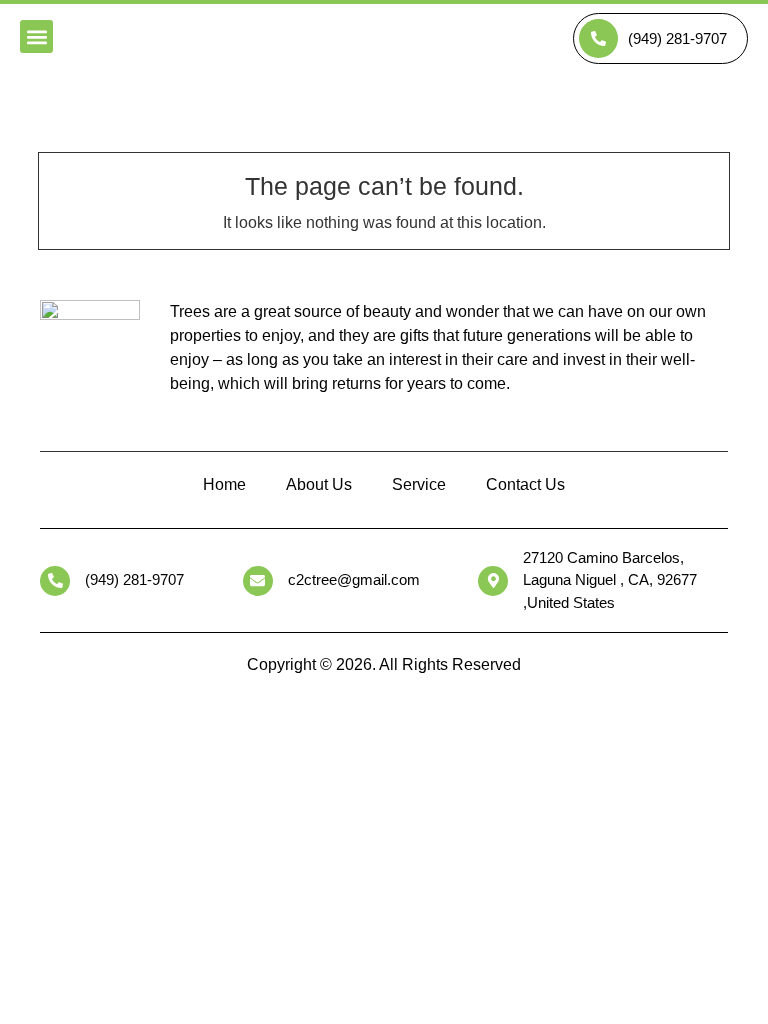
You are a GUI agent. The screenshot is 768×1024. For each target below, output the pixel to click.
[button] (36, 36)
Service (419, 484)
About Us (319, 484)
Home (224, 484)
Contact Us (525, 484)
